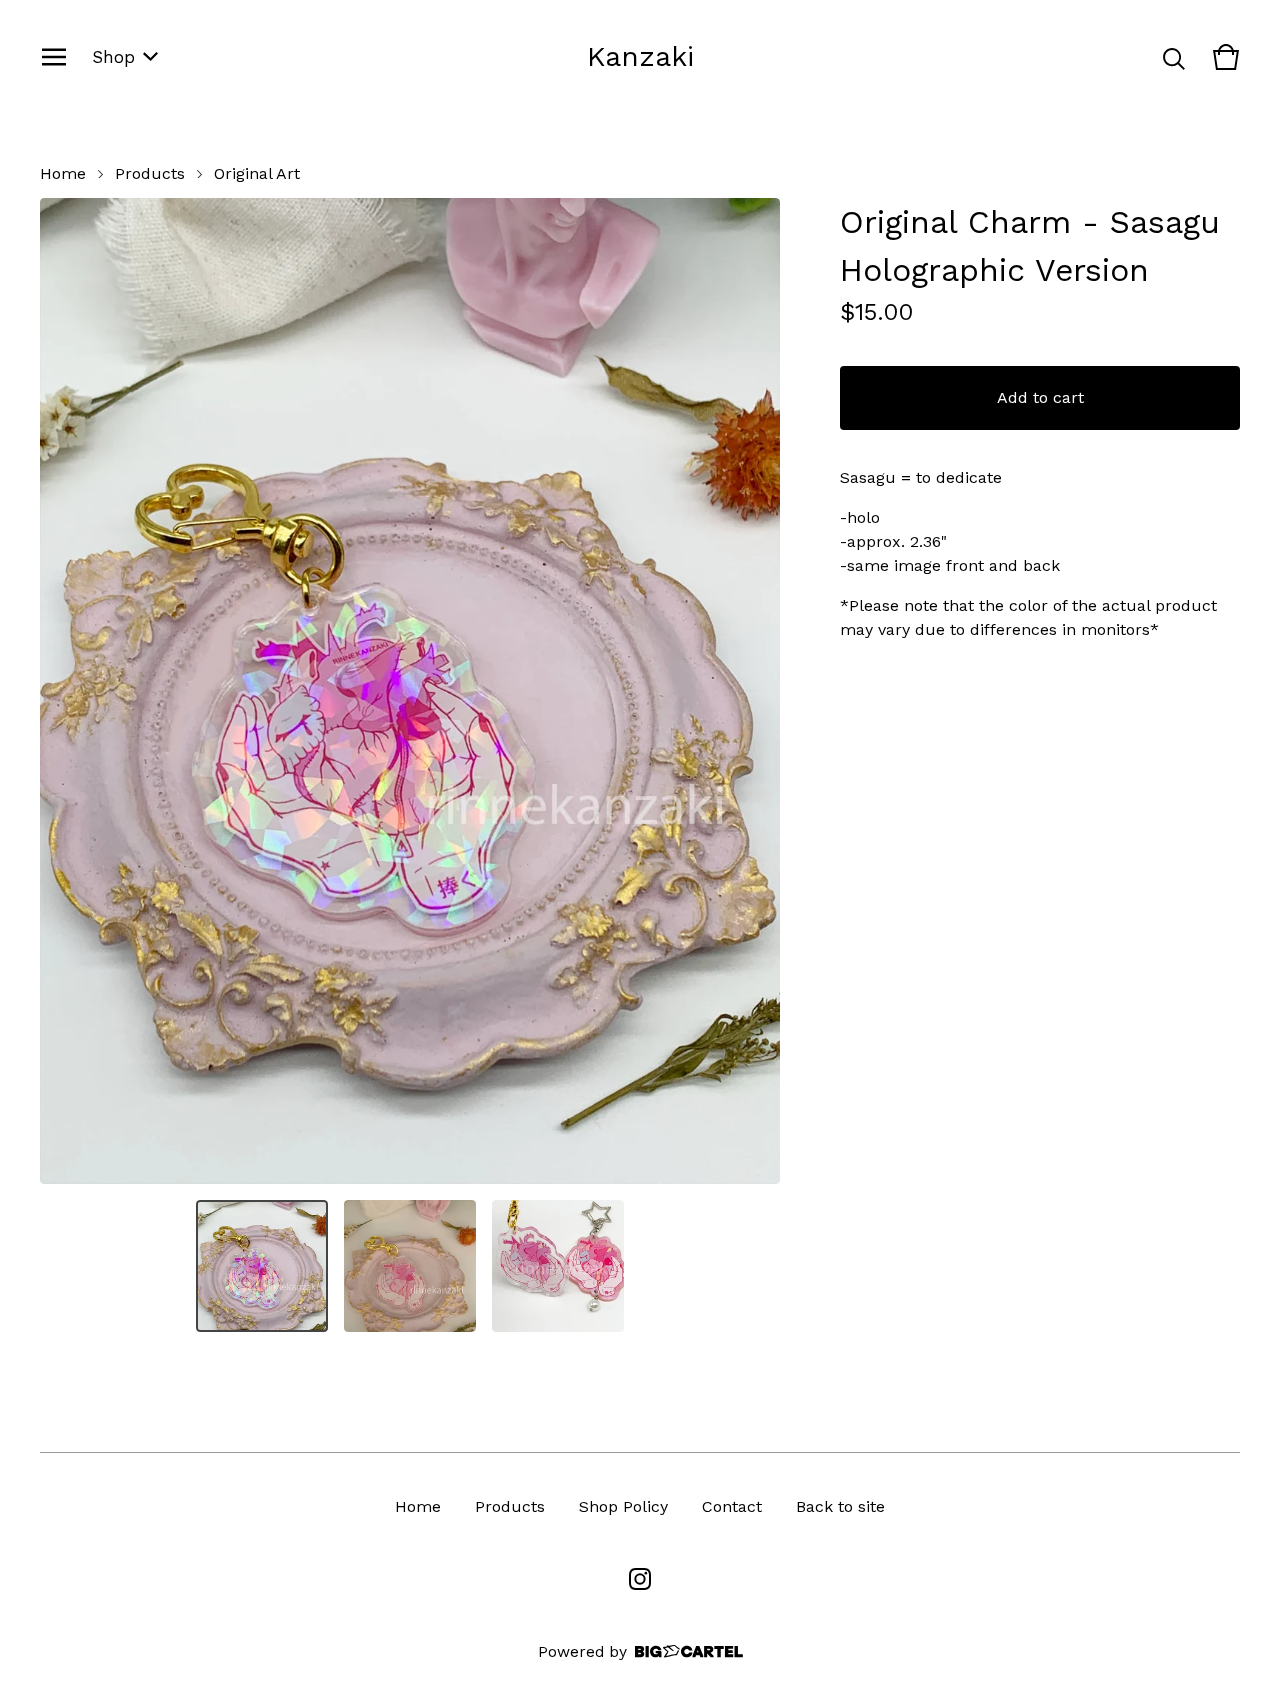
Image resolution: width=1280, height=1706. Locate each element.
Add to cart (1040, 397)
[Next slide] (752, 691)
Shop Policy (623, 1506)
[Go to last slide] (68, 691)
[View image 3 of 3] (558, 1266)
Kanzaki (640, 56)
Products (150, 173)
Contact (732, 1506)
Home (63, 173)
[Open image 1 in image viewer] (410, 691)
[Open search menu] (1174, 57)
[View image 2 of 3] (410, 1266)
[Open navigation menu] (54, 57)
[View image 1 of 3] (262, 1266)
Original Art (257, 173)
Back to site (840, 1506)
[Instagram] (640, 1579)
